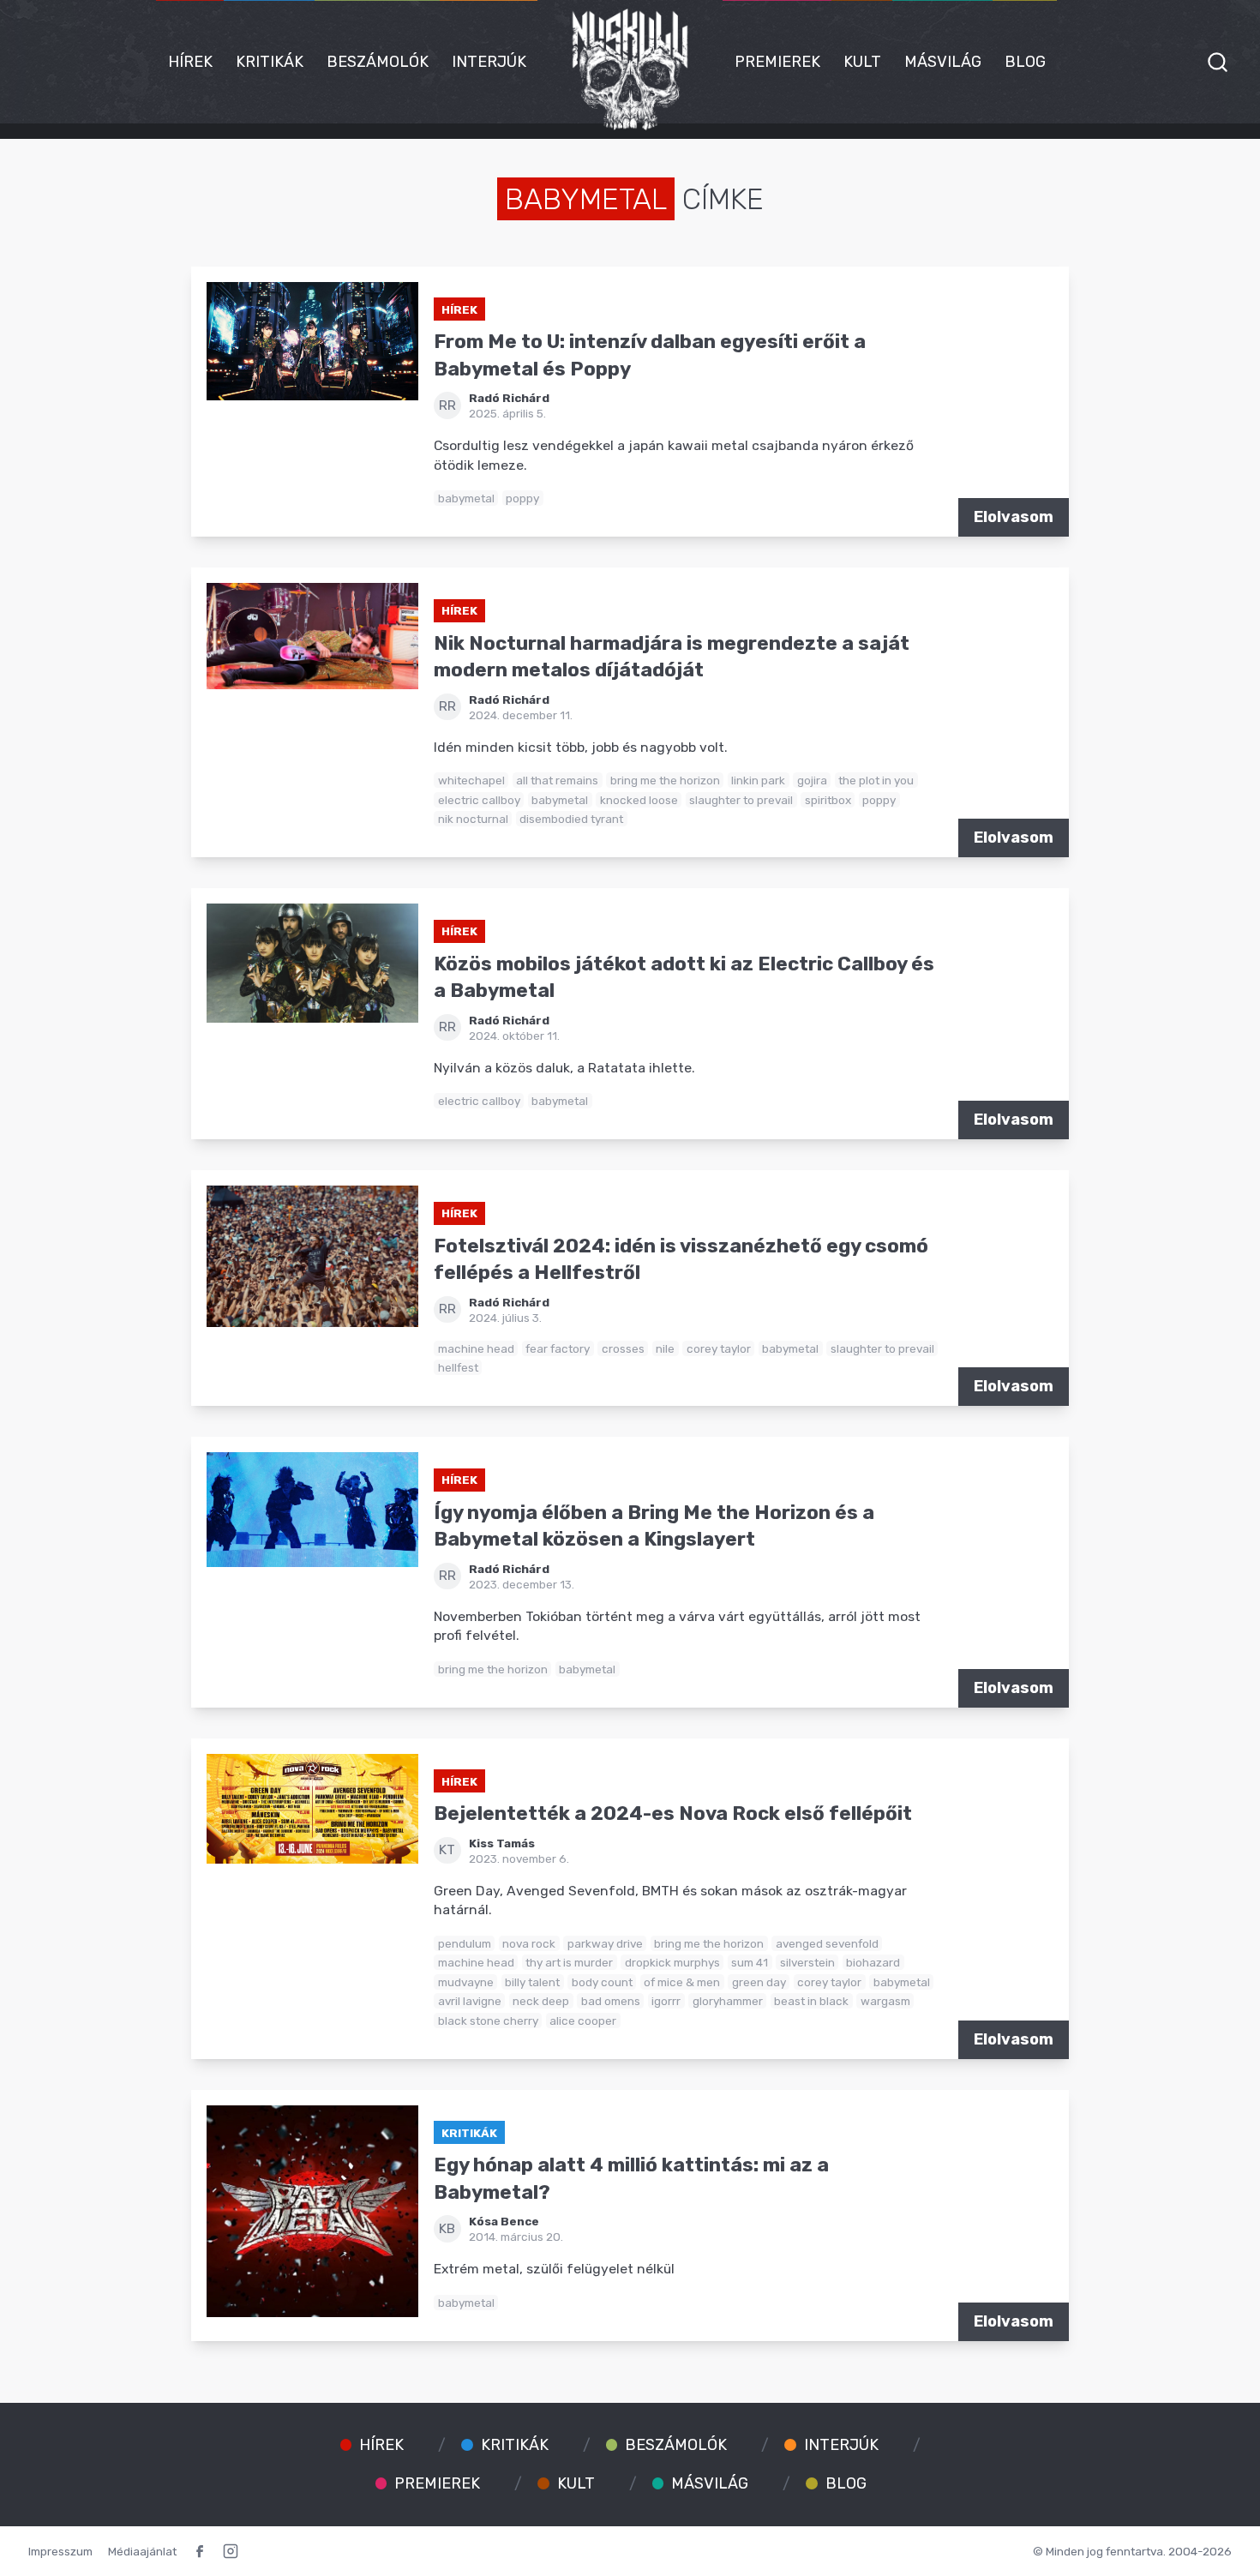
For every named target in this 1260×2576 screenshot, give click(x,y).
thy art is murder (569, 1962)
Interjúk (489, 62)
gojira (812, 780)
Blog (1025, 62)
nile (665, 1348)
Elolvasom (1014, 517)
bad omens (611, 2001)
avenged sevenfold (827, 1943)
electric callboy (479, 800)
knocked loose (639, 800)
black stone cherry (488, 2021)
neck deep (541, 2001)
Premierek (777, 62)
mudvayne (466, 1982)
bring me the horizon (665, 780)
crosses (623, 1348)
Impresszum (60, 2551)
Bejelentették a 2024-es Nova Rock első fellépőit (673, 1813)
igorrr (666, 2001)
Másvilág (943, 62)
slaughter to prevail (741, 800)
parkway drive (605, 1943)
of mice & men (682, 1982)
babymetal (466, 498)
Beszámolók (378, 62)
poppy (522, 498)
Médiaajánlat (142, 2551)
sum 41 (750, 1962)
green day (759, 1982)
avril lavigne (470, 2001)
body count (602, 1982)
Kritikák (270, 62)
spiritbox (828, 800)
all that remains (557, 780)
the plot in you (876, 780)
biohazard (873, 1962)
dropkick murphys (672, 1962)
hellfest (458, 1367)
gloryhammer (728, 2001)
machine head (476, 1348)
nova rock (529, 1943)
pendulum (465, 1943)
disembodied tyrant (571, 819)
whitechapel (471, 780)
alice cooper (583, 2021)
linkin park (758, 780)
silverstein (807, 1962)
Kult (862, 62)
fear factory (558, 1348)
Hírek (190, 62)
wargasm (885, 2001)
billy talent (532, 1982)
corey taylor (719, 1348)
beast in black (811, 2001)
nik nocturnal (473, 819)
